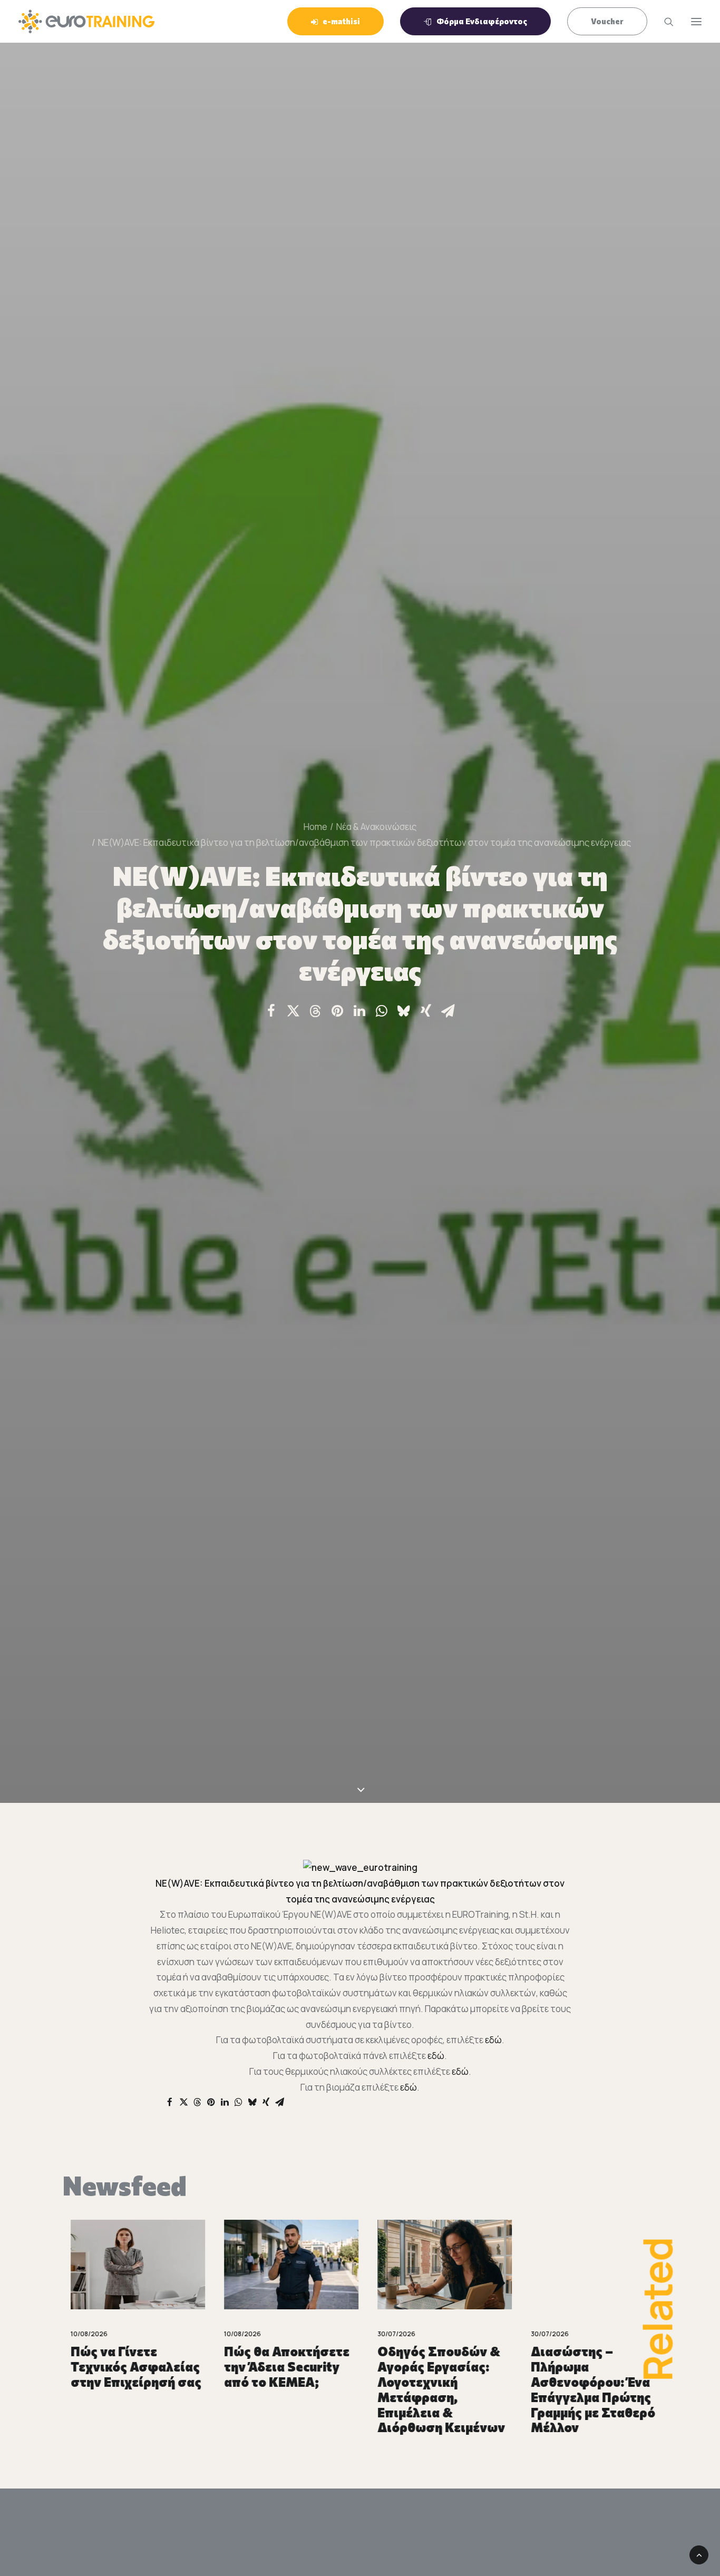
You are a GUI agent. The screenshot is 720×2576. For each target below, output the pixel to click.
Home (315, 827)
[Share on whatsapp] (382, 1011)
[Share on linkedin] (359, 1011)
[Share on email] (448, 1011)
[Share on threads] (315, 1011)
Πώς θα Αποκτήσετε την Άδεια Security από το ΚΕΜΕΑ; (279, 2367)
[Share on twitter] (293, 1011)
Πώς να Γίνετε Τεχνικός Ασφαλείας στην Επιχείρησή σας (128, 2367)
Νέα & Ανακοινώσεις (376, 827)
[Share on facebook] (271, 1011)
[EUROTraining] (86, 21)
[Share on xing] (426, 1011)
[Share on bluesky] (404, 1011)
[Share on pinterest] (337, 1011)
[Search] (664, 22)
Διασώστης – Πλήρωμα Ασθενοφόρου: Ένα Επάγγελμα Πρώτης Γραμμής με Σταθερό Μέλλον (585, 2389)
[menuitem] (339, 21)
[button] (130, 2265)
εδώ (493, 2040)
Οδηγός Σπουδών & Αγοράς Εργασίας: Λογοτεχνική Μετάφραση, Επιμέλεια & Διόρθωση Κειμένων (433, 2389)
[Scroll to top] (699, 2554)
